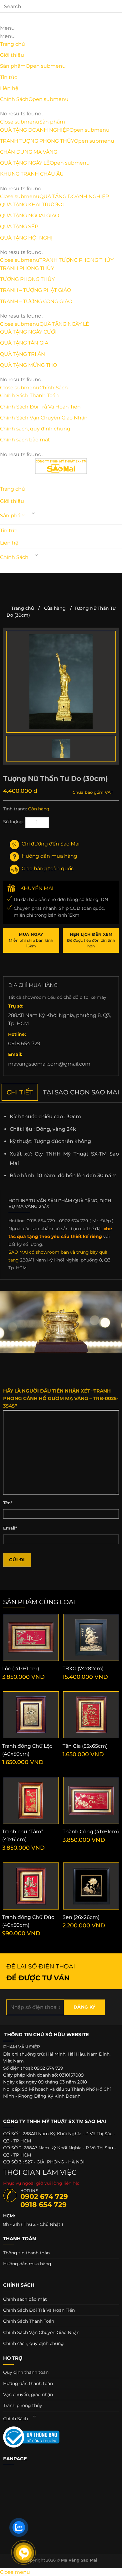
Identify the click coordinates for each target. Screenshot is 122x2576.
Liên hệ (9, 88)
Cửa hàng (55, 608)
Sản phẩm (13, 66)
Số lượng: (13, 822)
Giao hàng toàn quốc (48, 869)
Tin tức (9, 77)
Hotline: (17, 1034)
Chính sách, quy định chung (35, 429)
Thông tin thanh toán (26, 2253)
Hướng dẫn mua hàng (49, 856)
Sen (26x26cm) (81, 1917)
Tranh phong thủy (23, 2405)
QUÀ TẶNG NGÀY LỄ (25, 163)
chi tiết (20, 1092)
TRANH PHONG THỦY (27, 268)
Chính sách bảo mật (25, 440)
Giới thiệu (12, 55)
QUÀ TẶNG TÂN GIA (24, 343)
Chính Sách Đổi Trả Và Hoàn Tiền (40, 407)
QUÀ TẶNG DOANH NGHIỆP (35, 130)
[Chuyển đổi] (33, 513)
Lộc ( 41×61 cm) (21, 1669)
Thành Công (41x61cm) (91, 1832)
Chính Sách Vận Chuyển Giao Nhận (44, 418)
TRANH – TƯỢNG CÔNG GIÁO (36, 301)
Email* (10, 1528)
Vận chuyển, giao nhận (28, 2394)
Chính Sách (14, 99)
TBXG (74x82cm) (83, 1669)
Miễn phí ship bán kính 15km (31, 940)
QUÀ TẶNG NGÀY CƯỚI (28, 332)
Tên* (8, 1503)
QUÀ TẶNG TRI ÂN (23, 354)
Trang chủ (13, 44)
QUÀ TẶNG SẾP (19, 227)
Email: (15, 1054)
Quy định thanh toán (26, 2372)
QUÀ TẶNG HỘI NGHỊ (26, 238)
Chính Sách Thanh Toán (29, 395)
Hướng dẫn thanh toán (28, 2384)
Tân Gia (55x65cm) (85, 1746)
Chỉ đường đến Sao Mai (51, 844)
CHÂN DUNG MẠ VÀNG (29, 152)
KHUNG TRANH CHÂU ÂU (32, 174)
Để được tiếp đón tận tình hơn (91, 940)
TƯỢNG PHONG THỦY (27, 279)
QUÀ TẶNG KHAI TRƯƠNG (32, 205)
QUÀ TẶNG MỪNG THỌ (28, 365)
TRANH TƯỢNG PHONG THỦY (37, 141)
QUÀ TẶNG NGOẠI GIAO (30, 216)
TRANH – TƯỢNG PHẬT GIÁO (36, 290)
